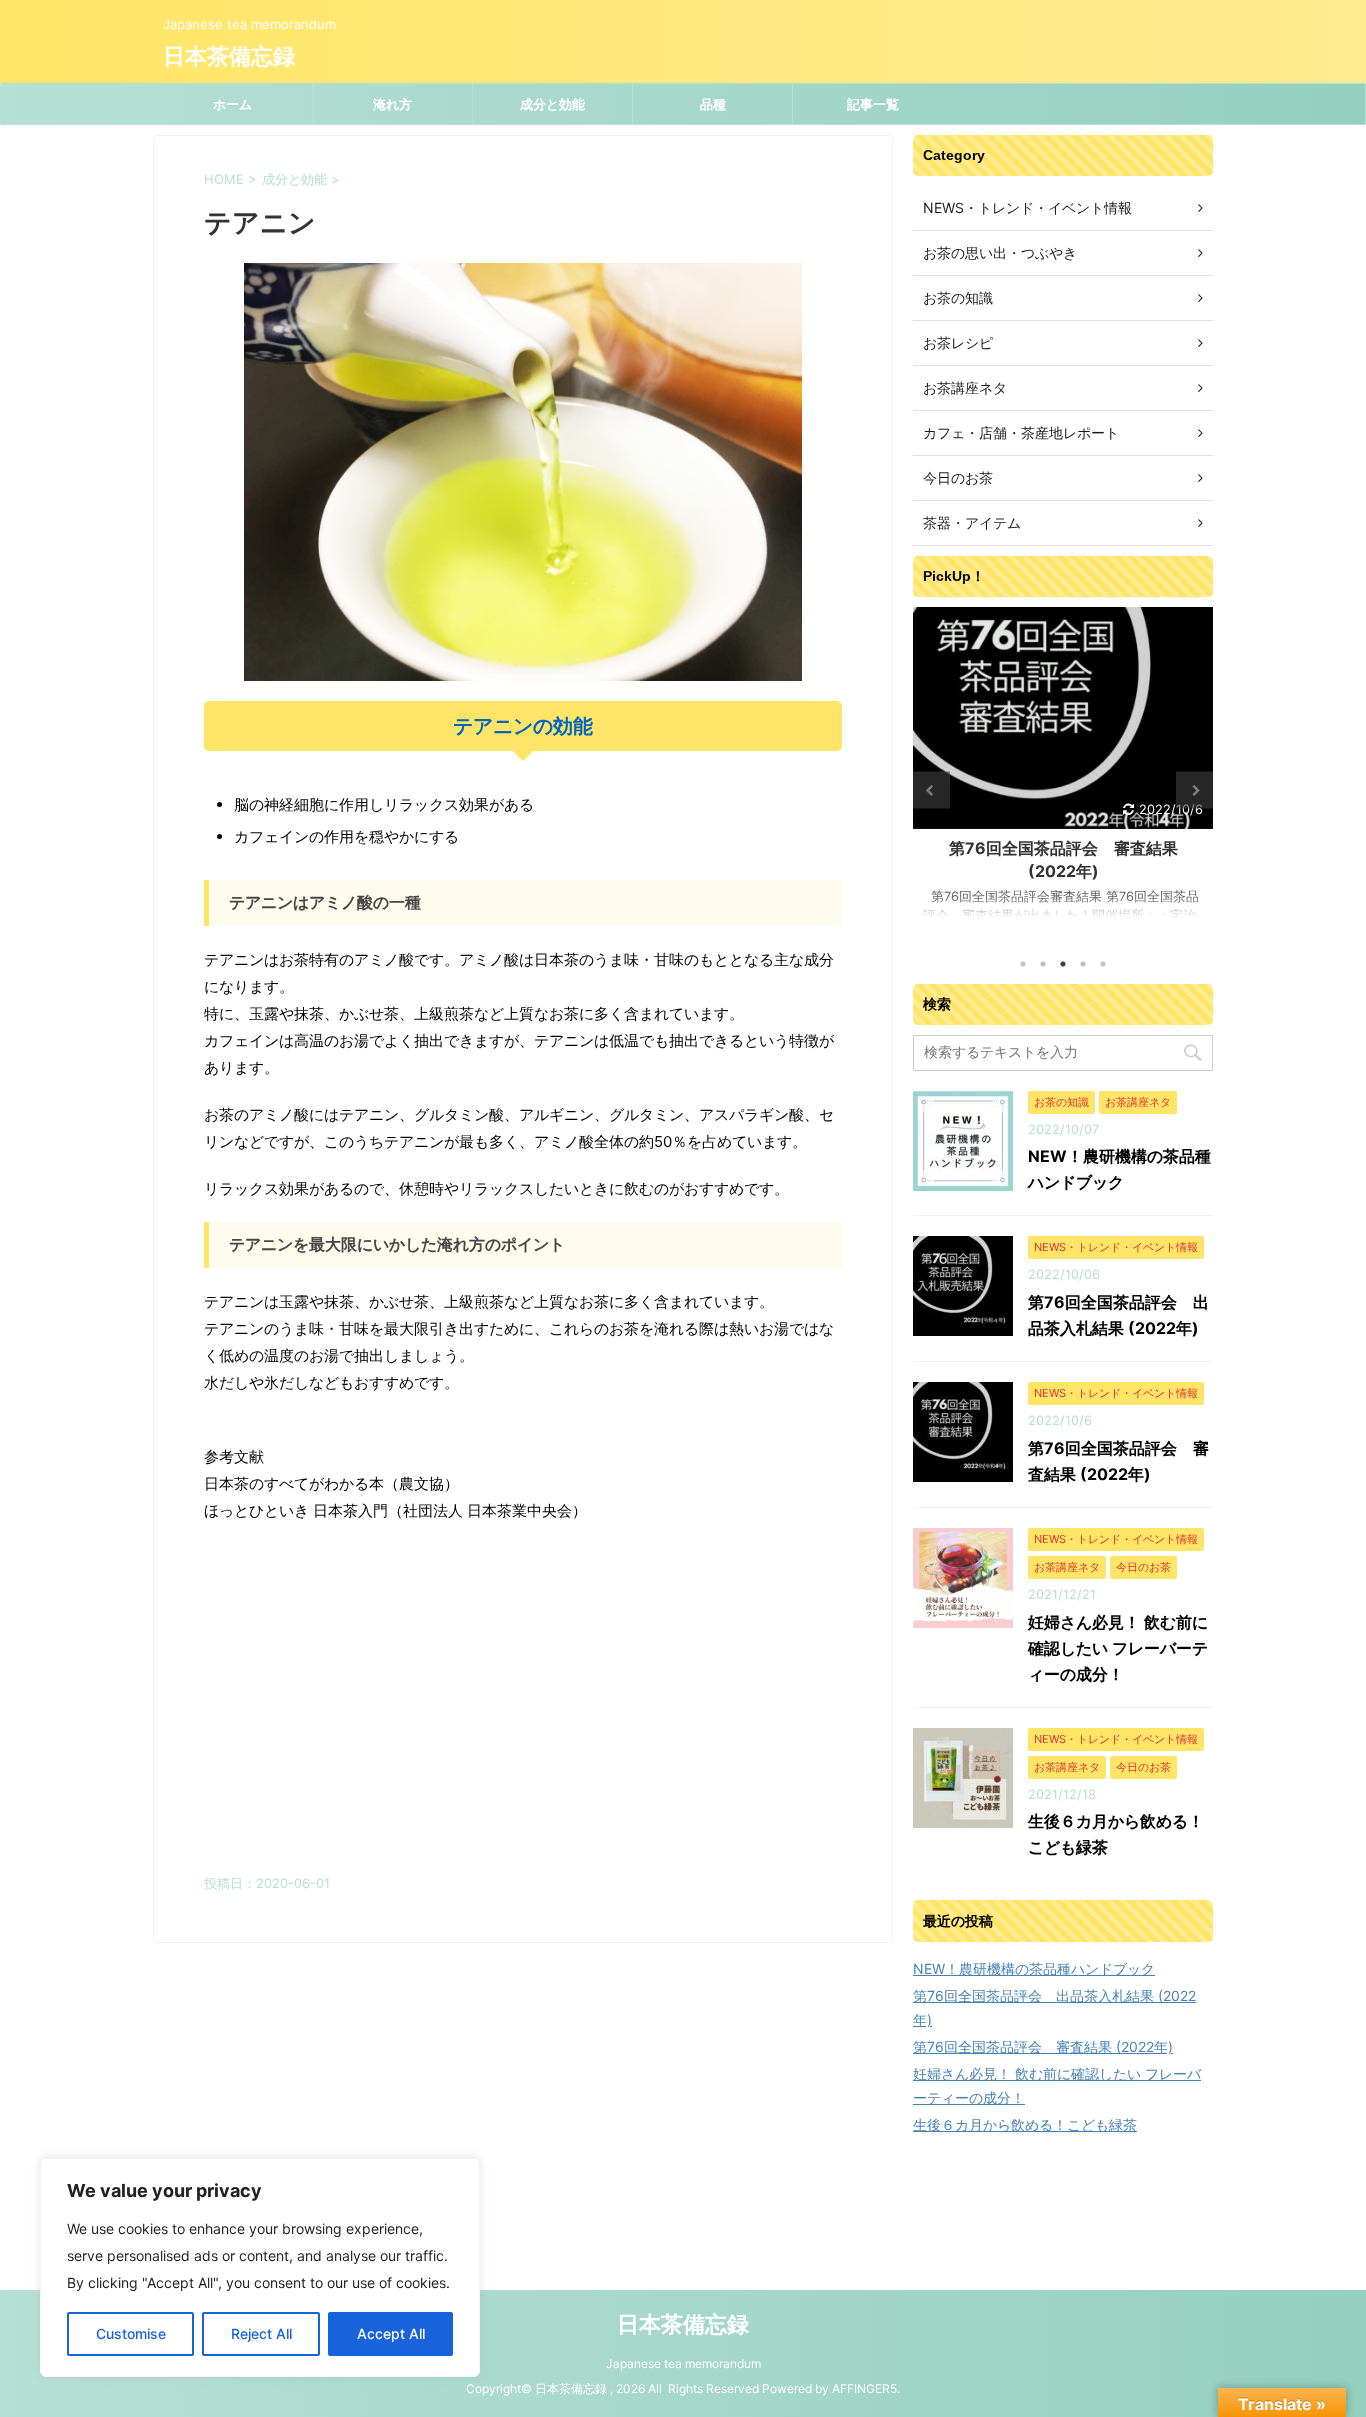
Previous (931, 790)
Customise (131, 2333)
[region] (260, 2267)
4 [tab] (1083, 964)
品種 (713, 104)
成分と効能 (552, 104)
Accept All (391, 2333)
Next (1194, 790)
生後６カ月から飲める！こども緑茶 (1025, 2124)
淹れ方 (392, 104)
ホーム (232, 104)
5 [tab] (1103, 964)
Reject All (261, 2333)
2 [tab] (1043, 964)
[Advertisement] (523, 1704)
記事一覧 (873, 104)
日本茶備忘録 (229, 56)
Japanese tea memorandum (683, 2363)
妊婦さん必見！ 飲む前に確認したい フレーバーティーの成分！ (1118, 1648)
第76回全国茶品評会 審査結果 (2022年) (1043, 2046)
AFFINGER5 (864, 2388)
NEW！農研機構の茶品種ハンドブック (1034, 1968)
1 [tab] (1023, 964)
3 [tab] (1063, 964)
